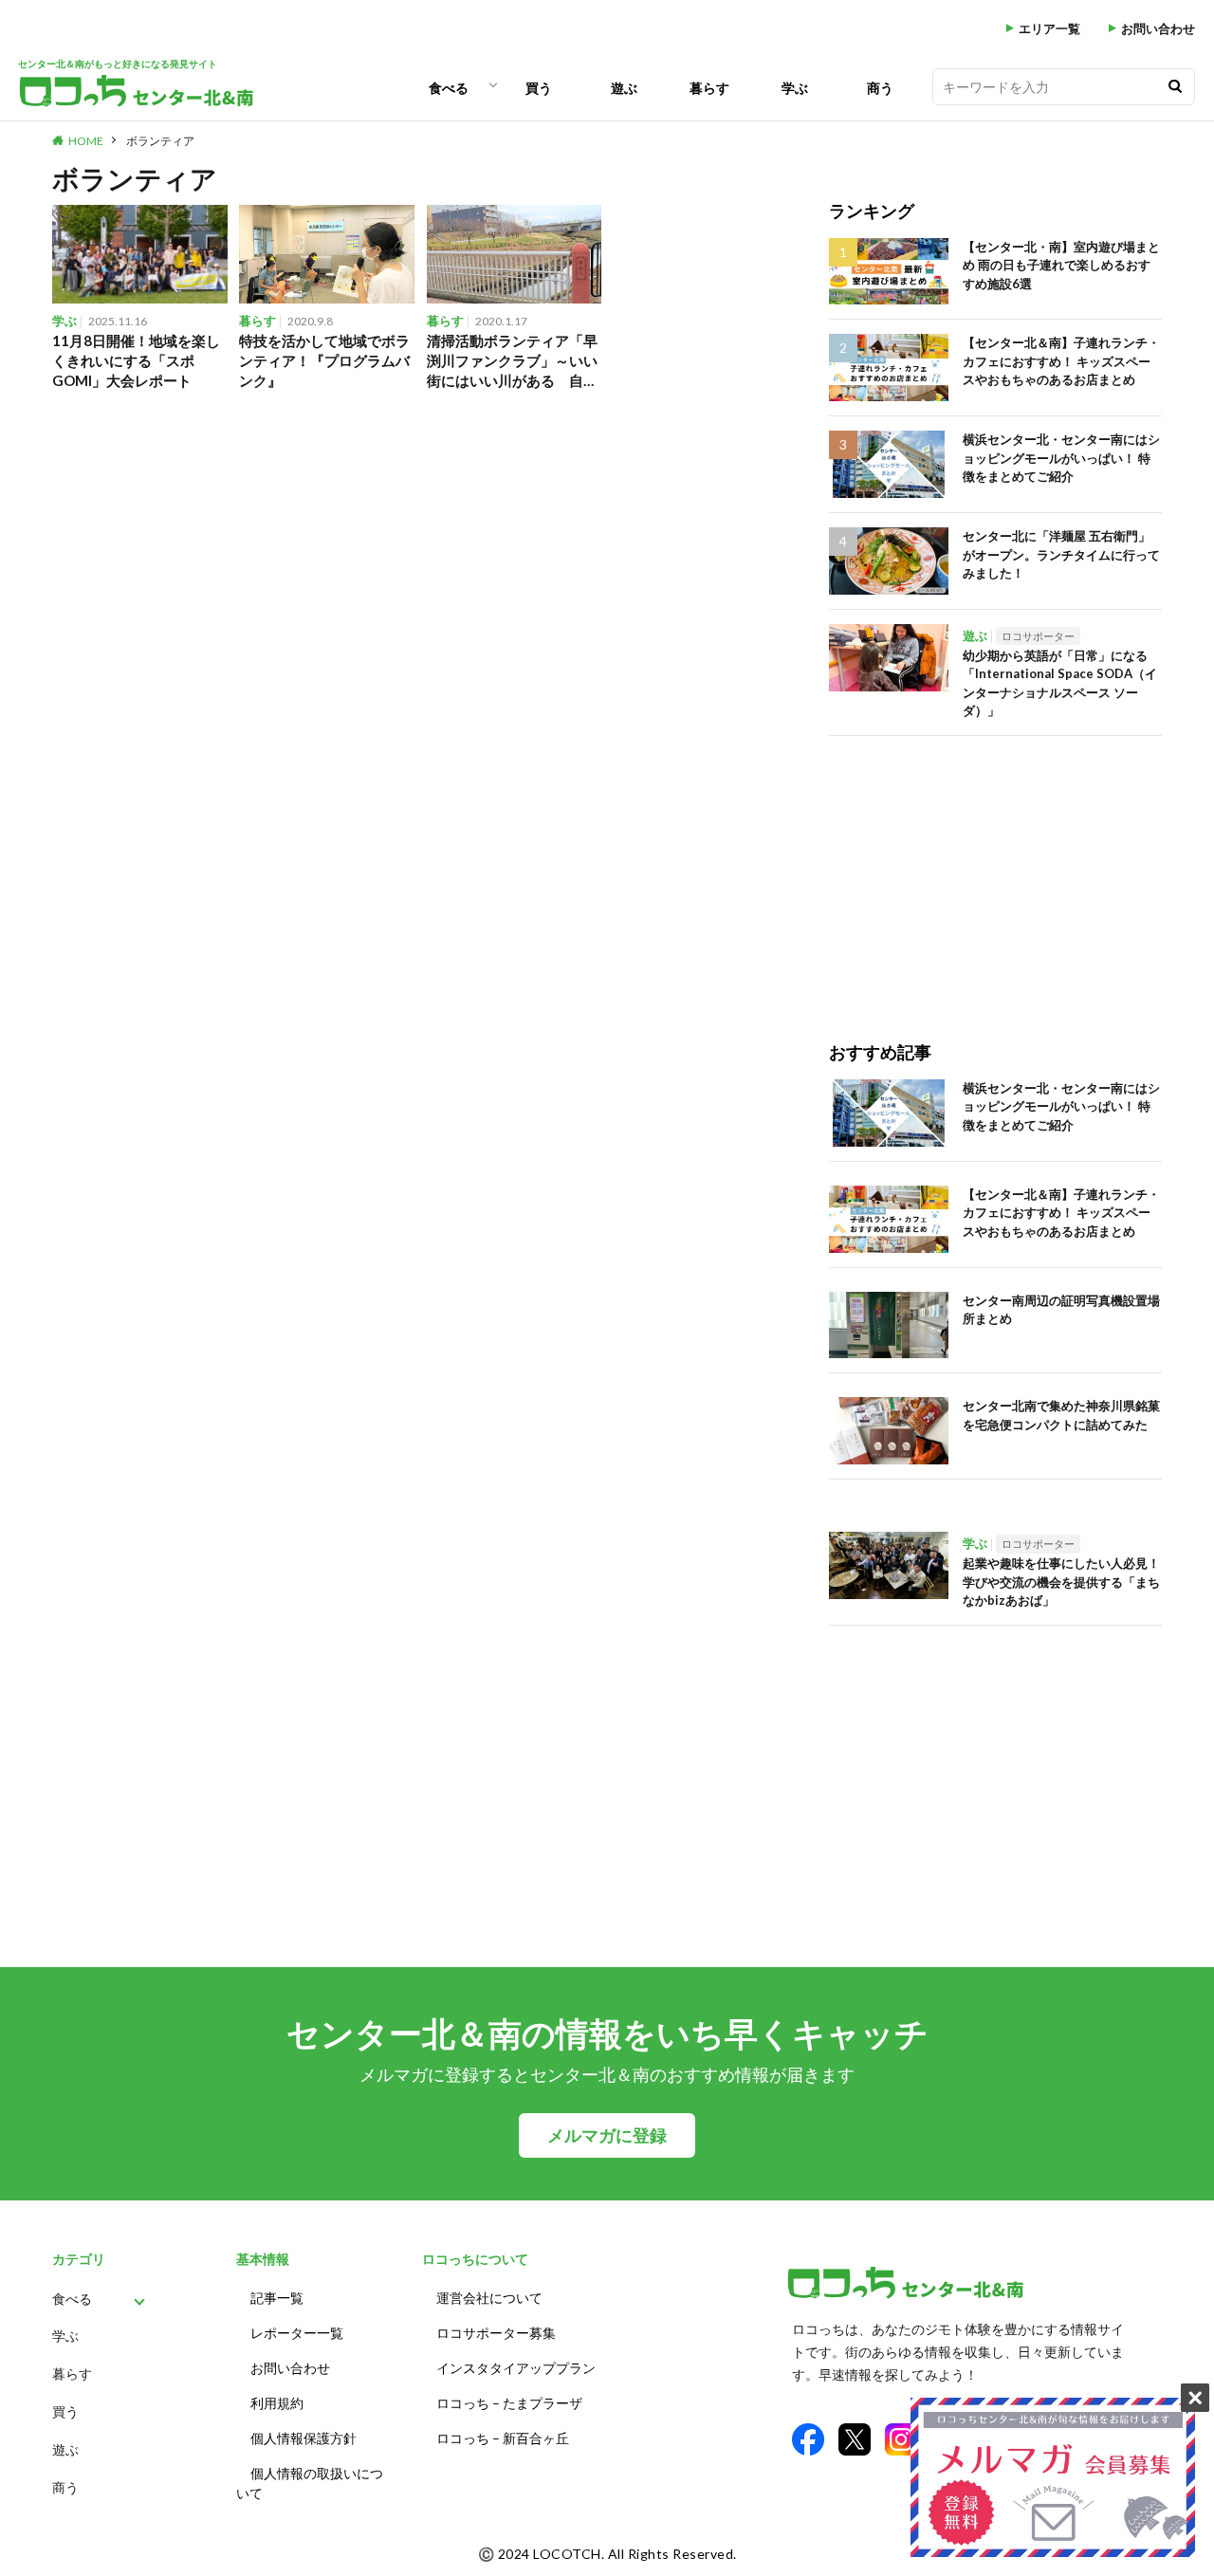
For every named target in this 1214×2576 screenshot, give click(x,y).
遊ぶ (624, 88)
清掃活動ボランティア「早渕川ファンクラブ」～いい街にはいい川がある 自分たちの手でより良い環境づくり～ (512, 361)
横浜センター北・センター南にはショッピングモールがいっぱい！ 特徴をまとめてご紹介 (1061, 458)
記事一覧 (277, 2298)
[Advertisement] (995, 869)
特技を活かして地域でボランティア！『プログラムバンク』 (324, 360)
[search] (1175, 87)
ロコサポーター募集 (496, 2333)
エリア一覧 (1049, 29)
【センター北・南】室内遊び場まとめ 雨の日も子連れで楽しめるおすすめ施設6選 (1061, 265)
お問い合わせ (1158, 29)
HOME (86, 141)
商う (880, 88)
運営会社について (489, 2298)
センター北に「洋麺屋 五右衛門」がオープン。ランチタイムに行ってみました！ (1061, 554)
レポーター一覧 (297, 2333)
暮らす (709, 88)
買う (539, 88)
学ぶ (795, 88)
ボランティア (160, 141)
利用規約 (277, 2403)
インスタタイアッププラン (516, 2368)
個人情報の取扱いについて (310, 2483)
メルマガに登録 (607, 2135)
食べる (449, 88)
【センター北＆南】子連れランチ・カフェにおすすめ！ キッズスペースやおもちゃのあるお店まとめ (1061, 361)
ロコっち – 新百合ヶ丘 (503, 2438)
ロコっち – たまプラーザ (509, 2403)
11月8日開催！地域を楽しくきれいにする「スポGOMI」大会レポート (136, 360)
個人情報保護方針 (303, 2438)
